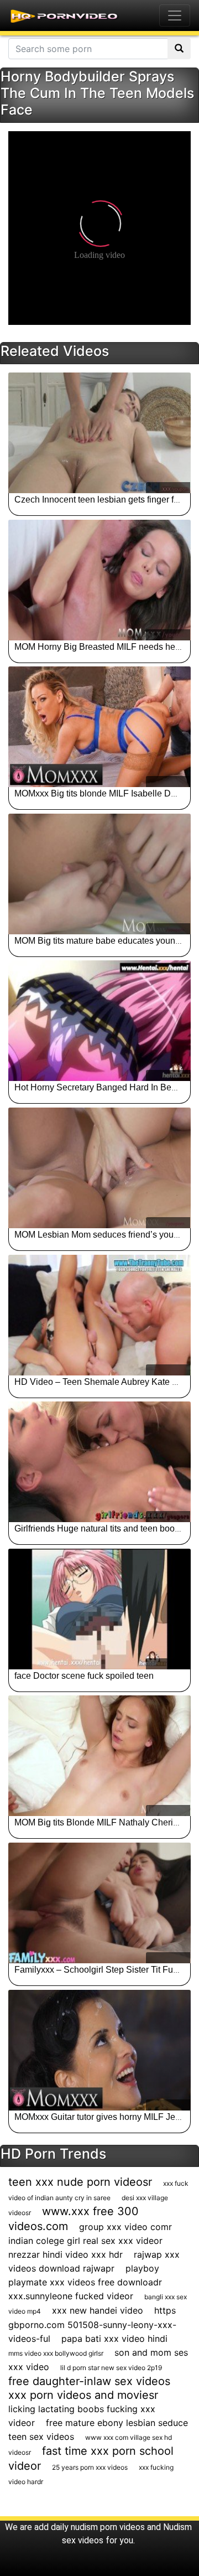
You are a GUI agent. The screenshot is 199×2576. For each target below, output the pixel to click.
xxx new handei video (98, 2310)
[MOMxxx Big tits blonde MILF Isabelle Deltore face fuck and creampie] (99, 727)
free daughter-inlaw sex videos (89, 2381)
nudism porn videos (108, 2527)
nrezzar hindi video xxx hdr (66, 2254)
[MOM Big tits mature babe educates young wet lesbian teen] (99, 874)
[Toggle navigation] (175, 15)
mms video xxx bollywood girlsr (56, 2353)
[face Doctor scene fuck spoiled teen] (99, 1609)
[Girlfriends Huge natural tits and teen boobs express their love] (99, 1462)
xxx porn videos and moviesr (83, 2395)
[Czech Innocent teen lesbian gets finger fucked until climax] (99, 433)
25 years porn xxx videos (90, 2467)
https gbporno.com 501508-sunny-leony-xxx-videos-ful (92, 2324)
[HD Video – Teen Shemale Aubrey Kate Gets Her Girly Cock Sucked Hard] (99, 1315)
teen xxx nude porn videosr (80, 2182)
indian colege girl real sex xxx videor (85, 2241)
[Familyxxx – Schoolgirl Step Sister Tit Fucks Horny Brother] (99, 1903)
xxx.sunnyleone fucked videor (71, 2296)
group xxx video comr (125, 2227)
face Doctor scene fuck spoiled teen (84, 1676)
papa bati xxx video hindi (114, 2339)
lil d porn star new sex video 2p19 (111, 2368)
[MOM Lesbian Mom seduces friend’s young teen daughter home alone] (99, 1168)
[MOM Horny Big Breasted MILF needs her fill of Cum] (99, 580)
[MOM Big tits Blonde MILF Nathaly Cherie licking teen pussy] (99, 1756)
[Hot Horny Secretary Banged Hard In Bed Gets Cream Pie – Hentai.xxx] (99, 1021)
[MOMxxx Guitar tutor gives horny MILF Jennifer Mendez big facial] (99, 2050)
